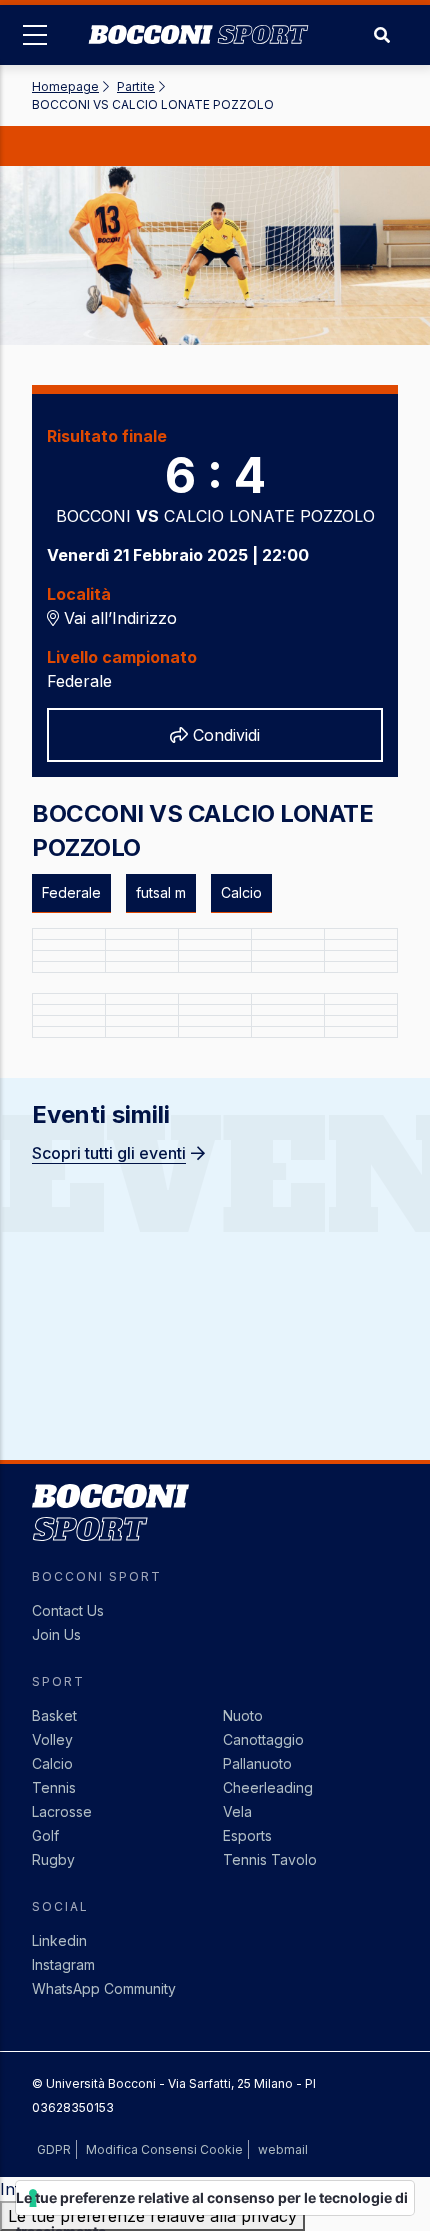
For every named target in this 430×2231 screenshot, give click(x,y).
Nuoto (243, 1715)
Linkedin (59, 1940)
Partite (136, 86)
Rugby (53, 1859)
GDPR (54, 2149)
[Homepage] (198, 19)
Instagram (63, 1964)
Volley (52, 1739)
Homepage (65, 86)
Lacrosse (62, 1811)
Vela (237, 1811)
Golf (45, 1835)
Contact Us (68, 1610)
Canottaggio (263, 1739)
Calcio (52, 1763)
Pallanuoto (257, 1763)
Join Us (56, 1634)
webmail (283, 2149)
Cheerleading (268, 1787)
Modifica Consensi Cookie (164, 2149)
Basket (54, 1715)
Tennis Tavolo (270, 1859)
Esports (247, 1835)
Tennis (54, 1787)
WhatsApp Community (104, 1988)
